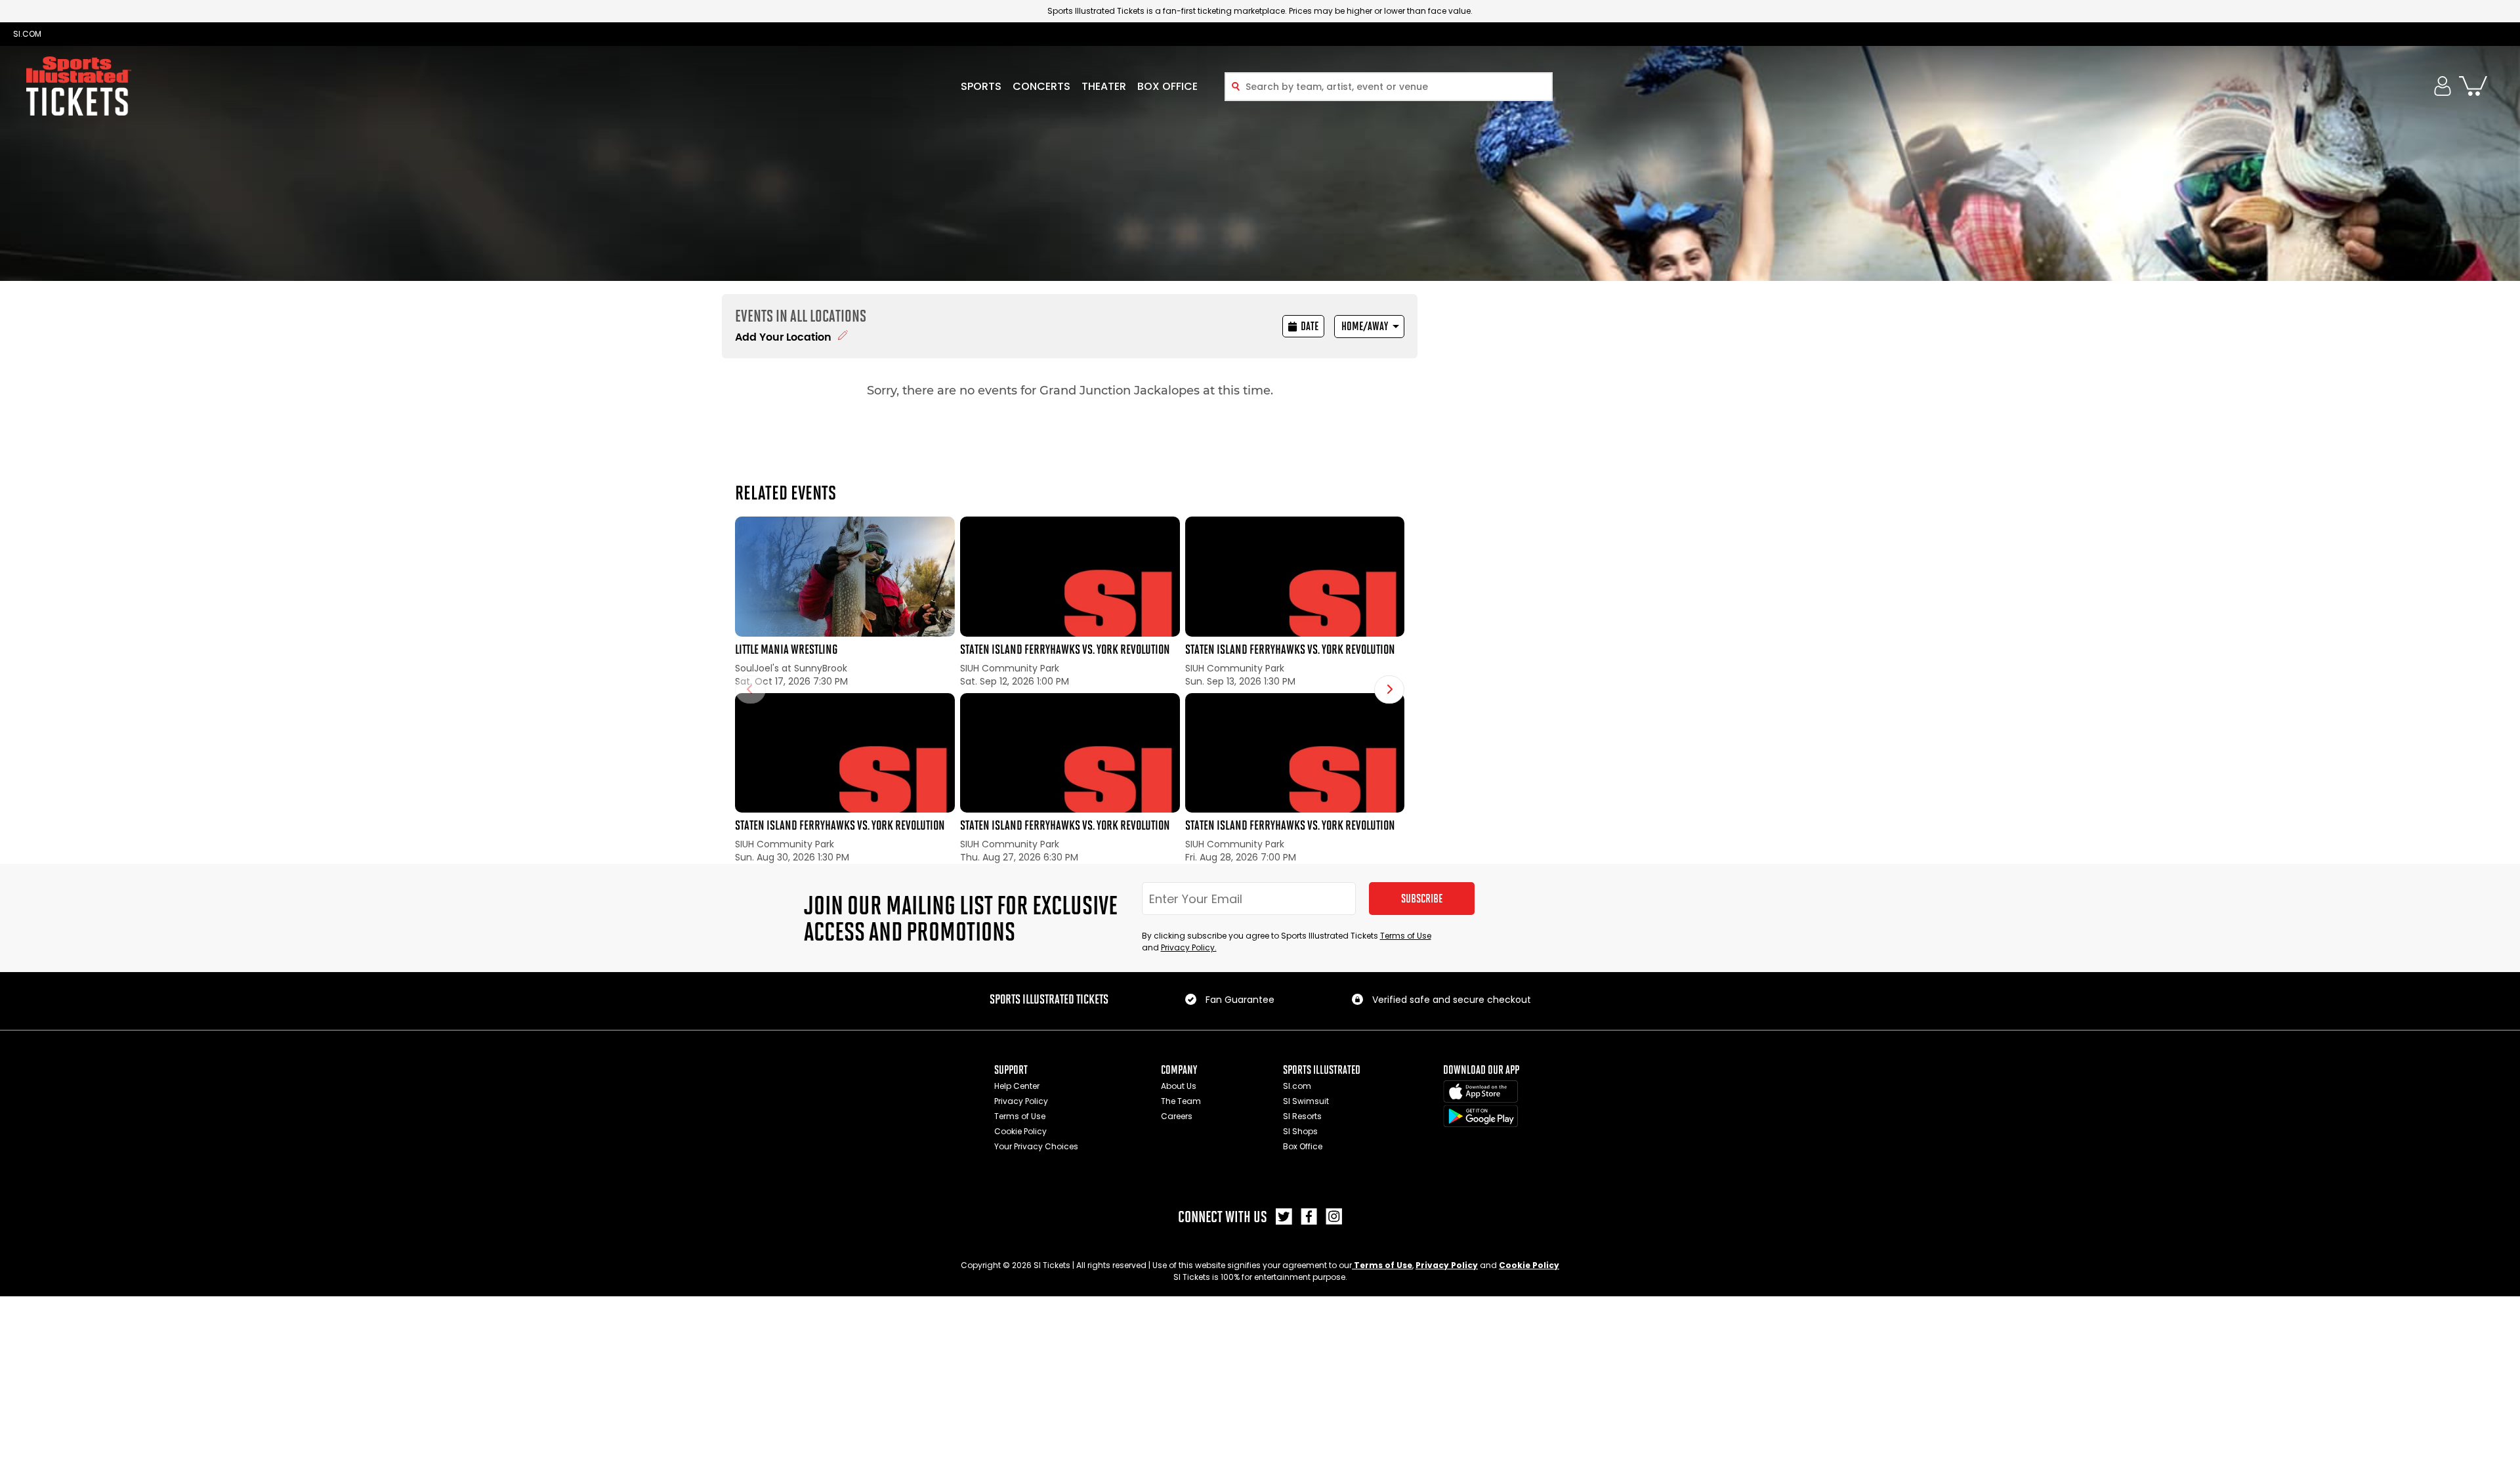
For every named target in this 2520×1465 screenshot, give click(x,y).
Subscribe (1422, 899)
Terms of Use (1406, 936)
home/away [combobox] (1365, 326)
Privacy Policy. (1189, 947)
